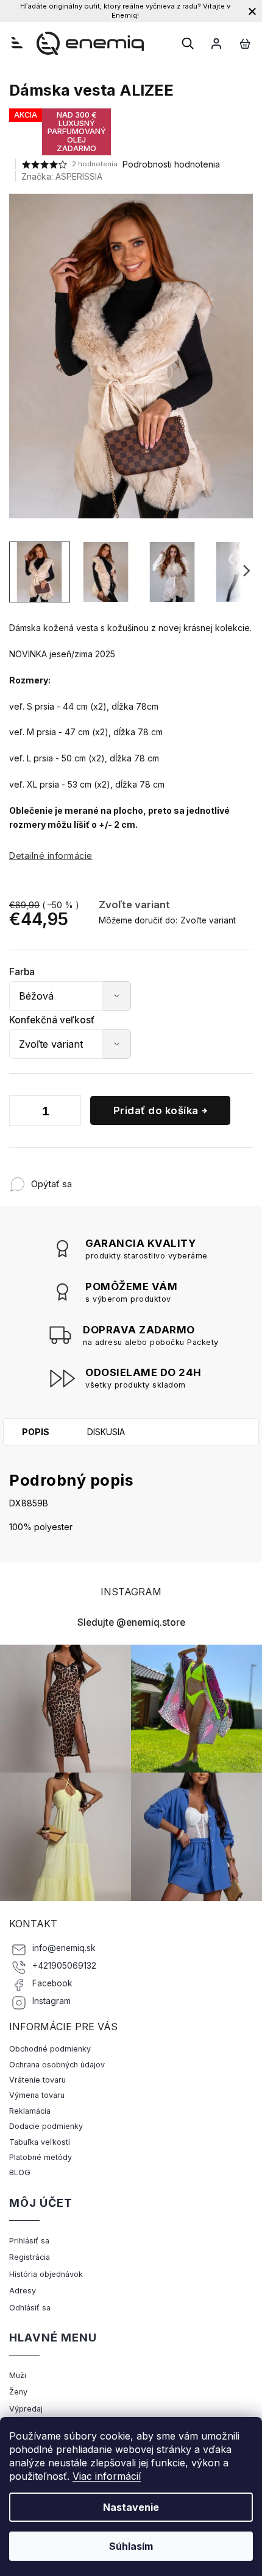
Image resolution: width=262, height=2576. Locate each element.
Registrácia (30, 2257)
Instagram (51, 2001)
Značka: (62, 176)
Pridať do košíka (156, 1110)
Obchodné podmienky (50, 2049)
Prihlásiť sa (29, 2241)
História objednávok (46, 2274)
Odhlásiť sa (30, 2308)
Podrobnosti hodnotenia (171, 164)
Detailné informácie (51, 856)
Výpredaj (26, 2409)
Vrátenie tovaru (37, 2080)
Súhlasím (131, 2546)
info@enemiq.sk (64, 1948)
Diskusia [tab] (106, 1432)
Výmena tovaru (37, 2095)
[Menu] (17, 43)
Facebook (52, 1983)
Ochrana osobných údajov (57, 2065)
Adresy (23, 2291)
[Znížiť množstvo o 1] (21, 1113)
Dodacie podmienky (46, 2126)
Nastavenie (131, 2507)
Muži (18, 2375)
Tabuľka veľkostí (40, 2142)
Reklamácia (30, 2111)
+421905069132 (64, 1966)
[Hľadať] (188, 43)
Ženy (18, 2392)
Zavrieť (152, 1178)
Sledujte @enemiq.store (131, 1622)
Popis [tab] (36, 1432)
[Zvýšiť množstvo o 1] (69, 1113)
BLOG (20, 2172)
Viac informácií (107, 2476)
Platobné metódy (41, 2157)
